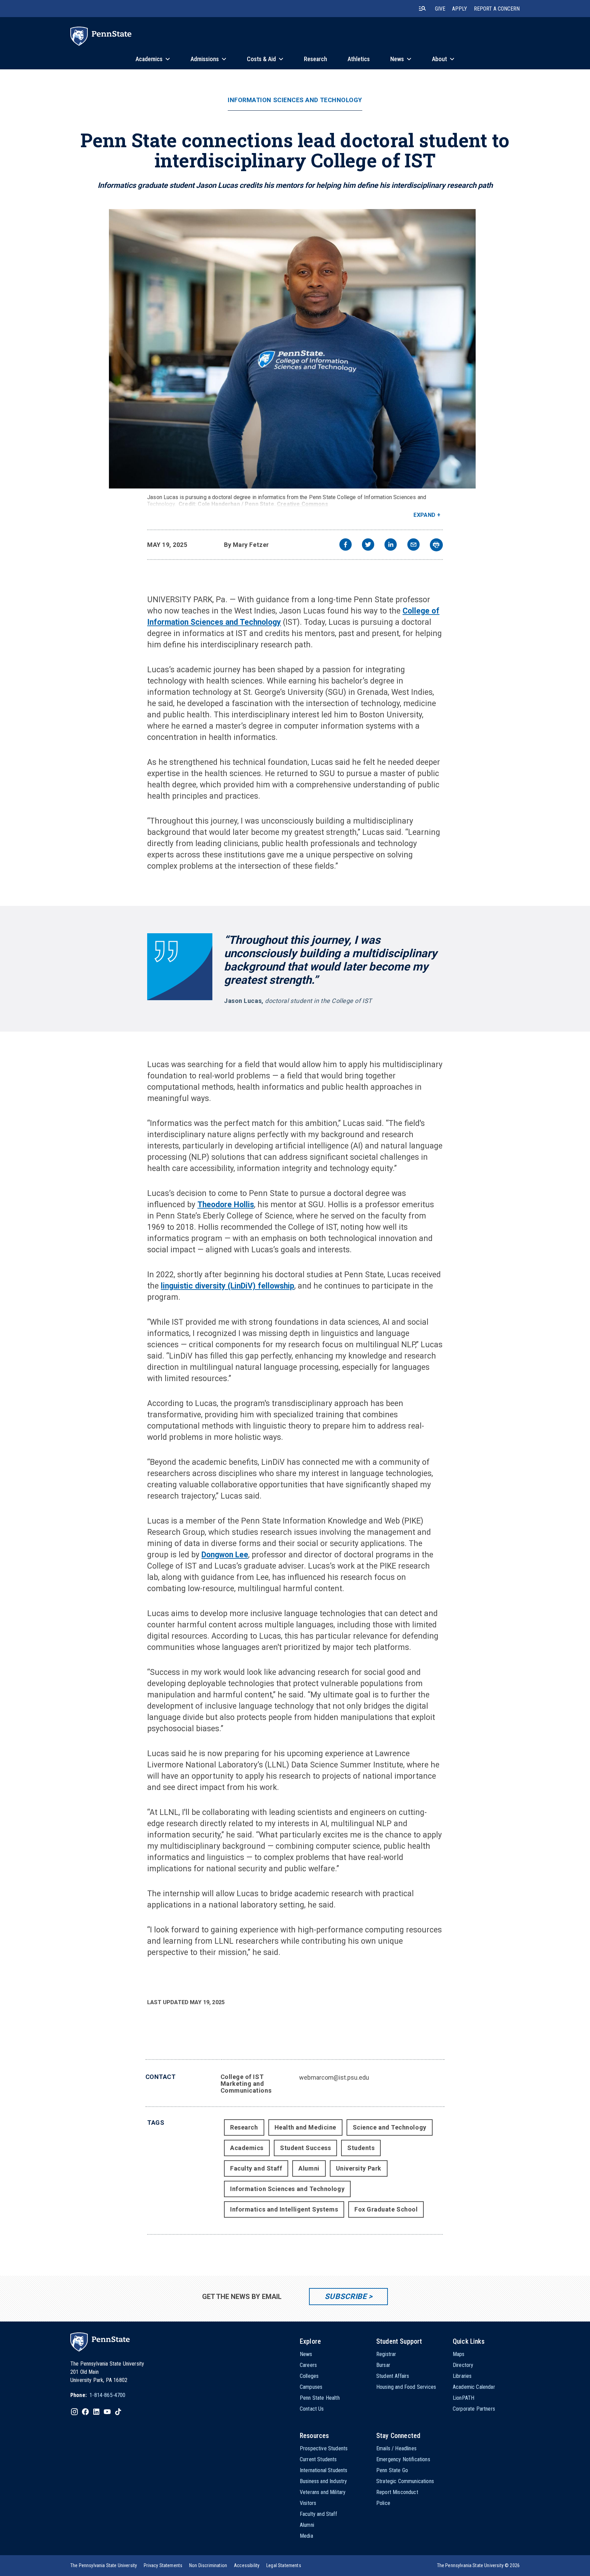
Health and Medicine (305, 2127)
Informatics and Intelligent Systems (284, 2209)
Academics (247, 2148)
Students (361, 2148)
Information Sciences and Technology (295, 100)
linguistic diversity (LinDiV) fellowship (228, 1286)
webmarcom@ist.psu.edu (334, 2077)
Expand (425, 515)
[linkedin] (391, 545)
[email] (413, 545)
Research (244, 2127)
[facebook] (346, 545)
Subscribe (346, 2296)
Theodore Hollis (226, 1205)
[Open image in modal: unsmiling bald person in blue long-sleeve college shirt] (295, 349)
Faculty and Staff (256, 2168)
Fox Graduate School (386, 2209)
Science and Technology (390, 2127)
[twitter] (368, 545)
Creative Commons (303, 504)
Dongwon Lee (225, 1555)
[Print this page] (436, 545)
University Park (359, 2168)
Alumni (309, 2168)
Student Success (305, 2148)
